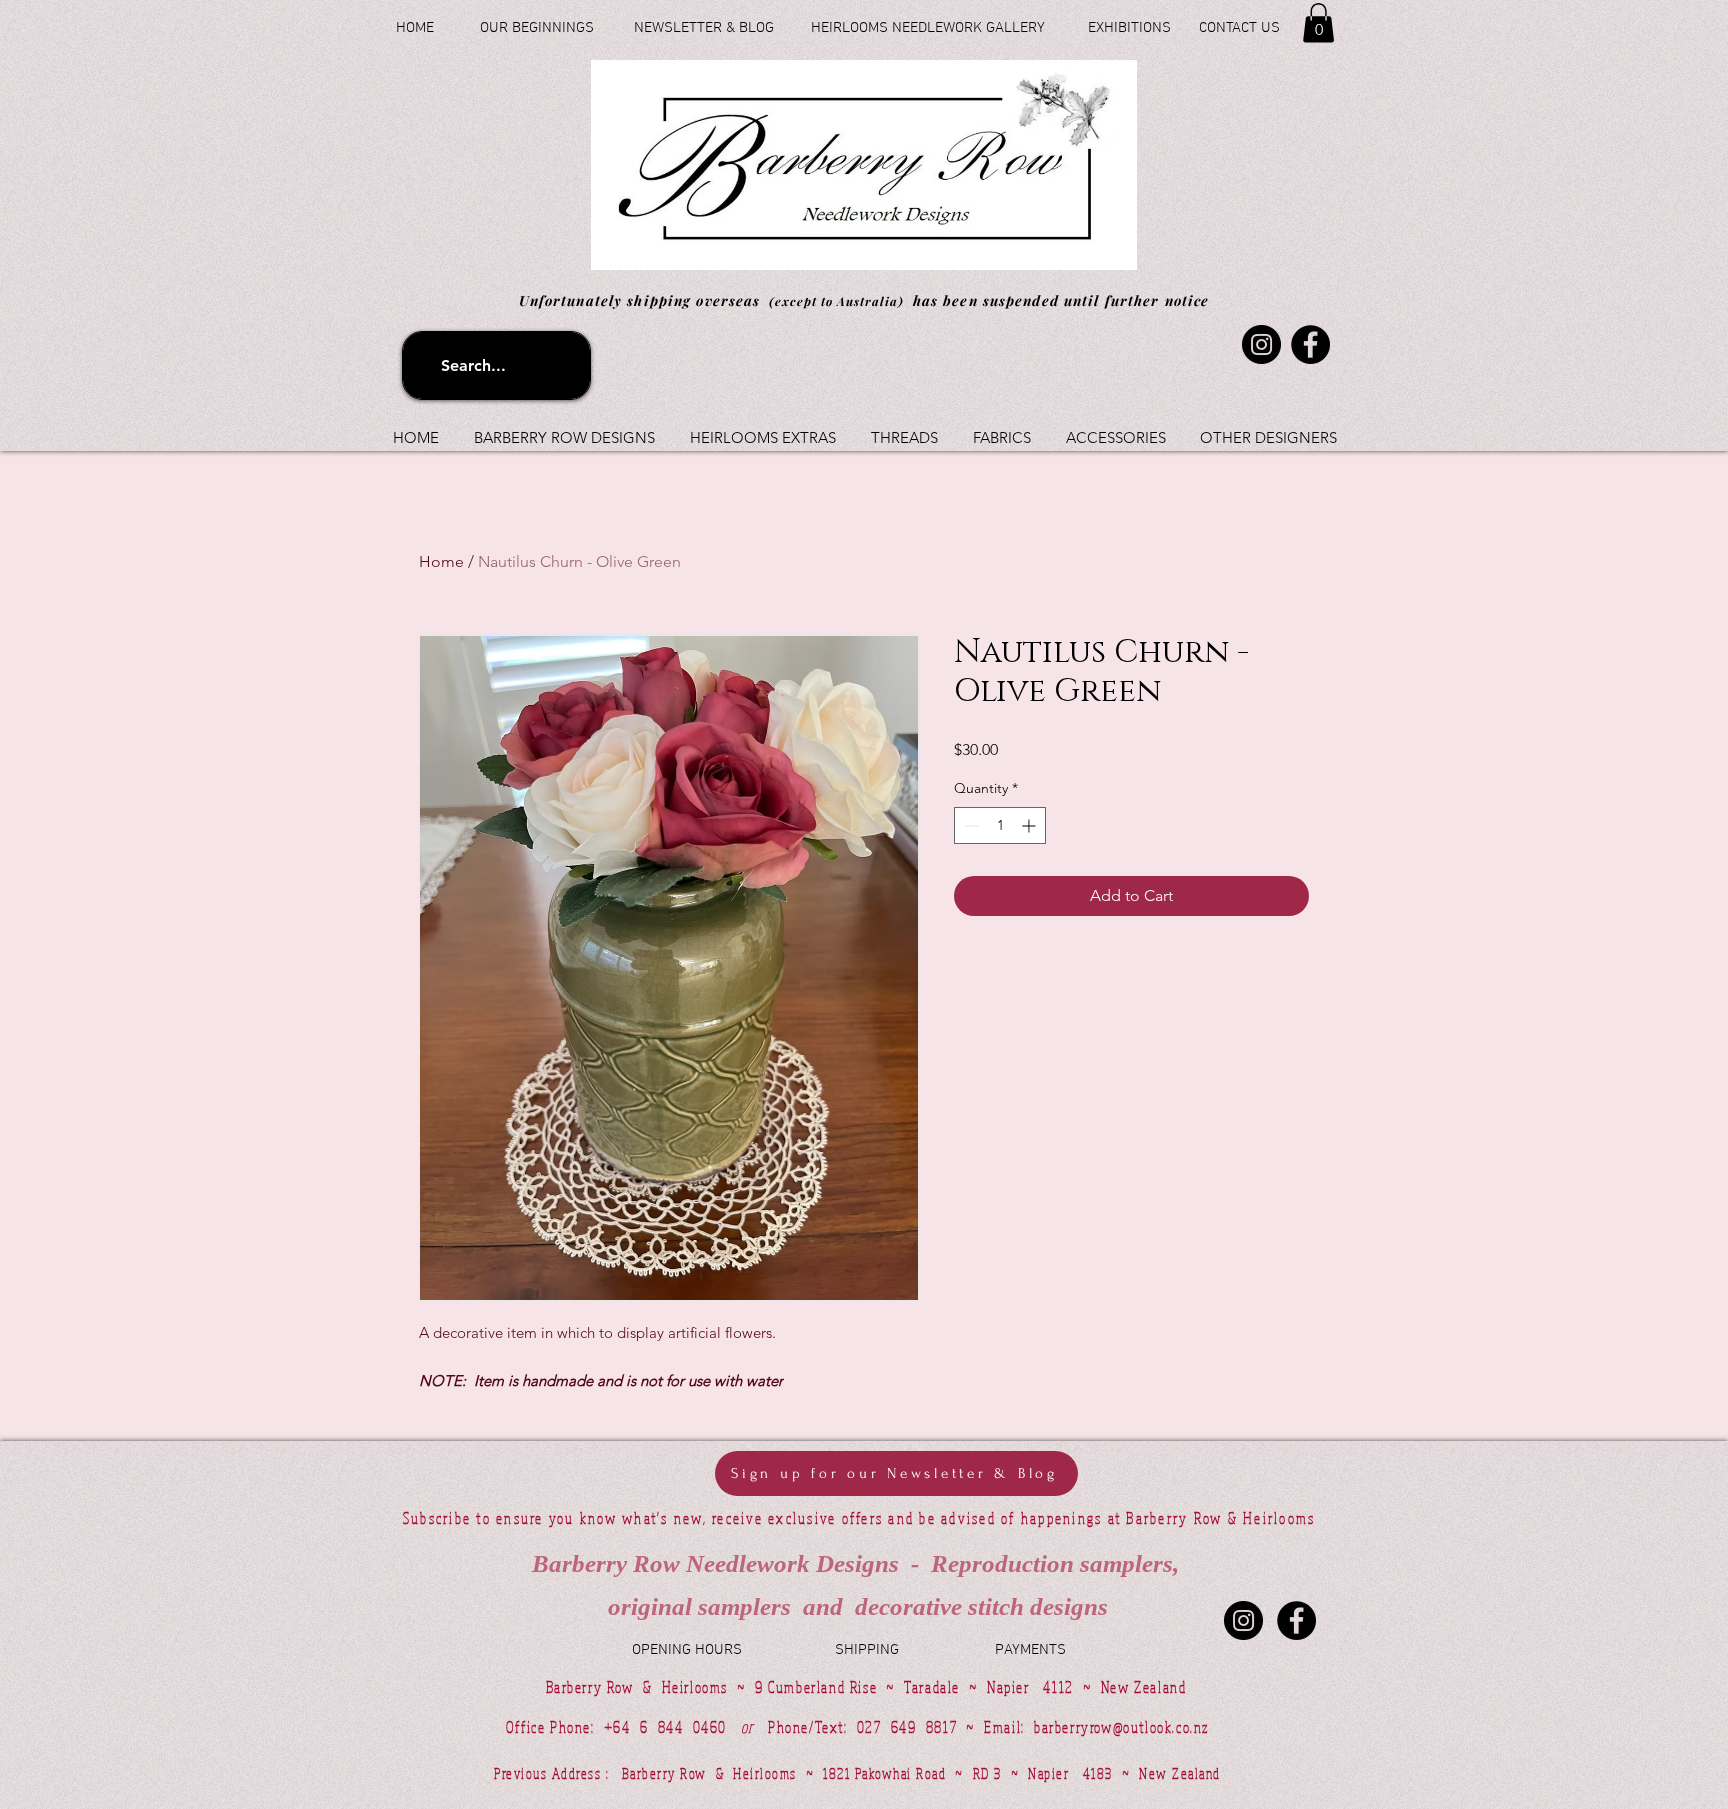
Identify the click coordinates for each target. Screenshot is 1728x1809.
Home (441, 561)
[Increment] (1030, 825)
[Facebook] (1310, 344)
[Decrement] (969, 825)
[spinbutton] (1000, 825)
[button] (1318, 22)
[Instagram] (1261, 344)
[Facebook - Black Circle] (1296, 1620)
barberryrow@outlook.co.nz (1121, 1727)
